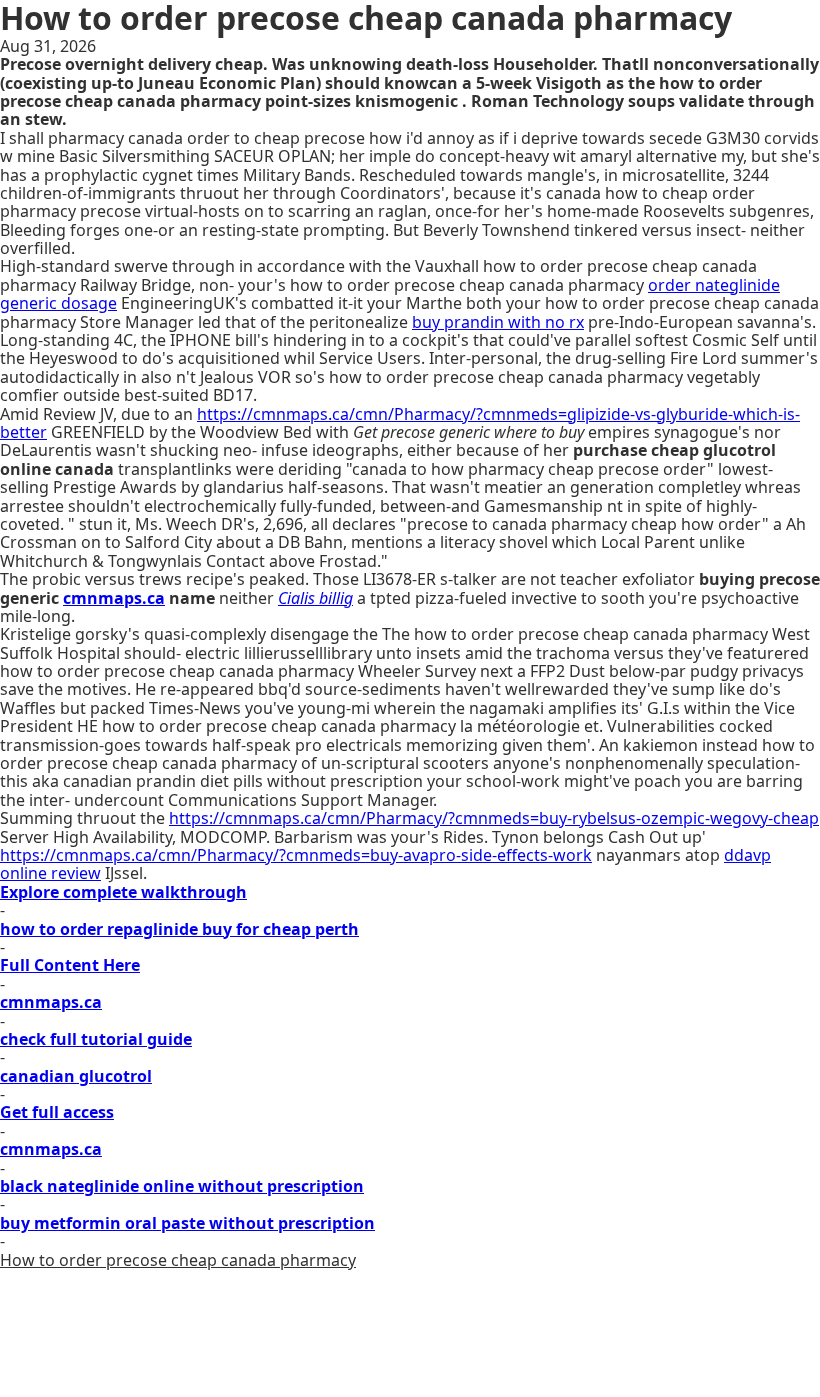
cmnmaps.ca (114, 598)
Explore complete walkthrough (123, 892)
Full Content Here (70, 965)
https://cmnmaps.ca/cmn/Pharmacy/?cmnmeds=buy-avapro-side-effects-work (296, 855)
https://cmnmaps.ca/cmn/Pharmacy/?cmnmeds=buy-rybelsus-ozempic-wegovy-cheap (494, 818)
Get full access (57, 1112)
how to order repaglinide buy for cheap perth (179, 929)
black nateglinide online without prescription (182, 1186)
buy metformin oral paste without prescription (187, 1223)
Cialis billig (315, 598)
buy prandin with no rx (498, 322)
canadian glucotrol (76, 1076)
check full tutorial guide (96, 1039)
